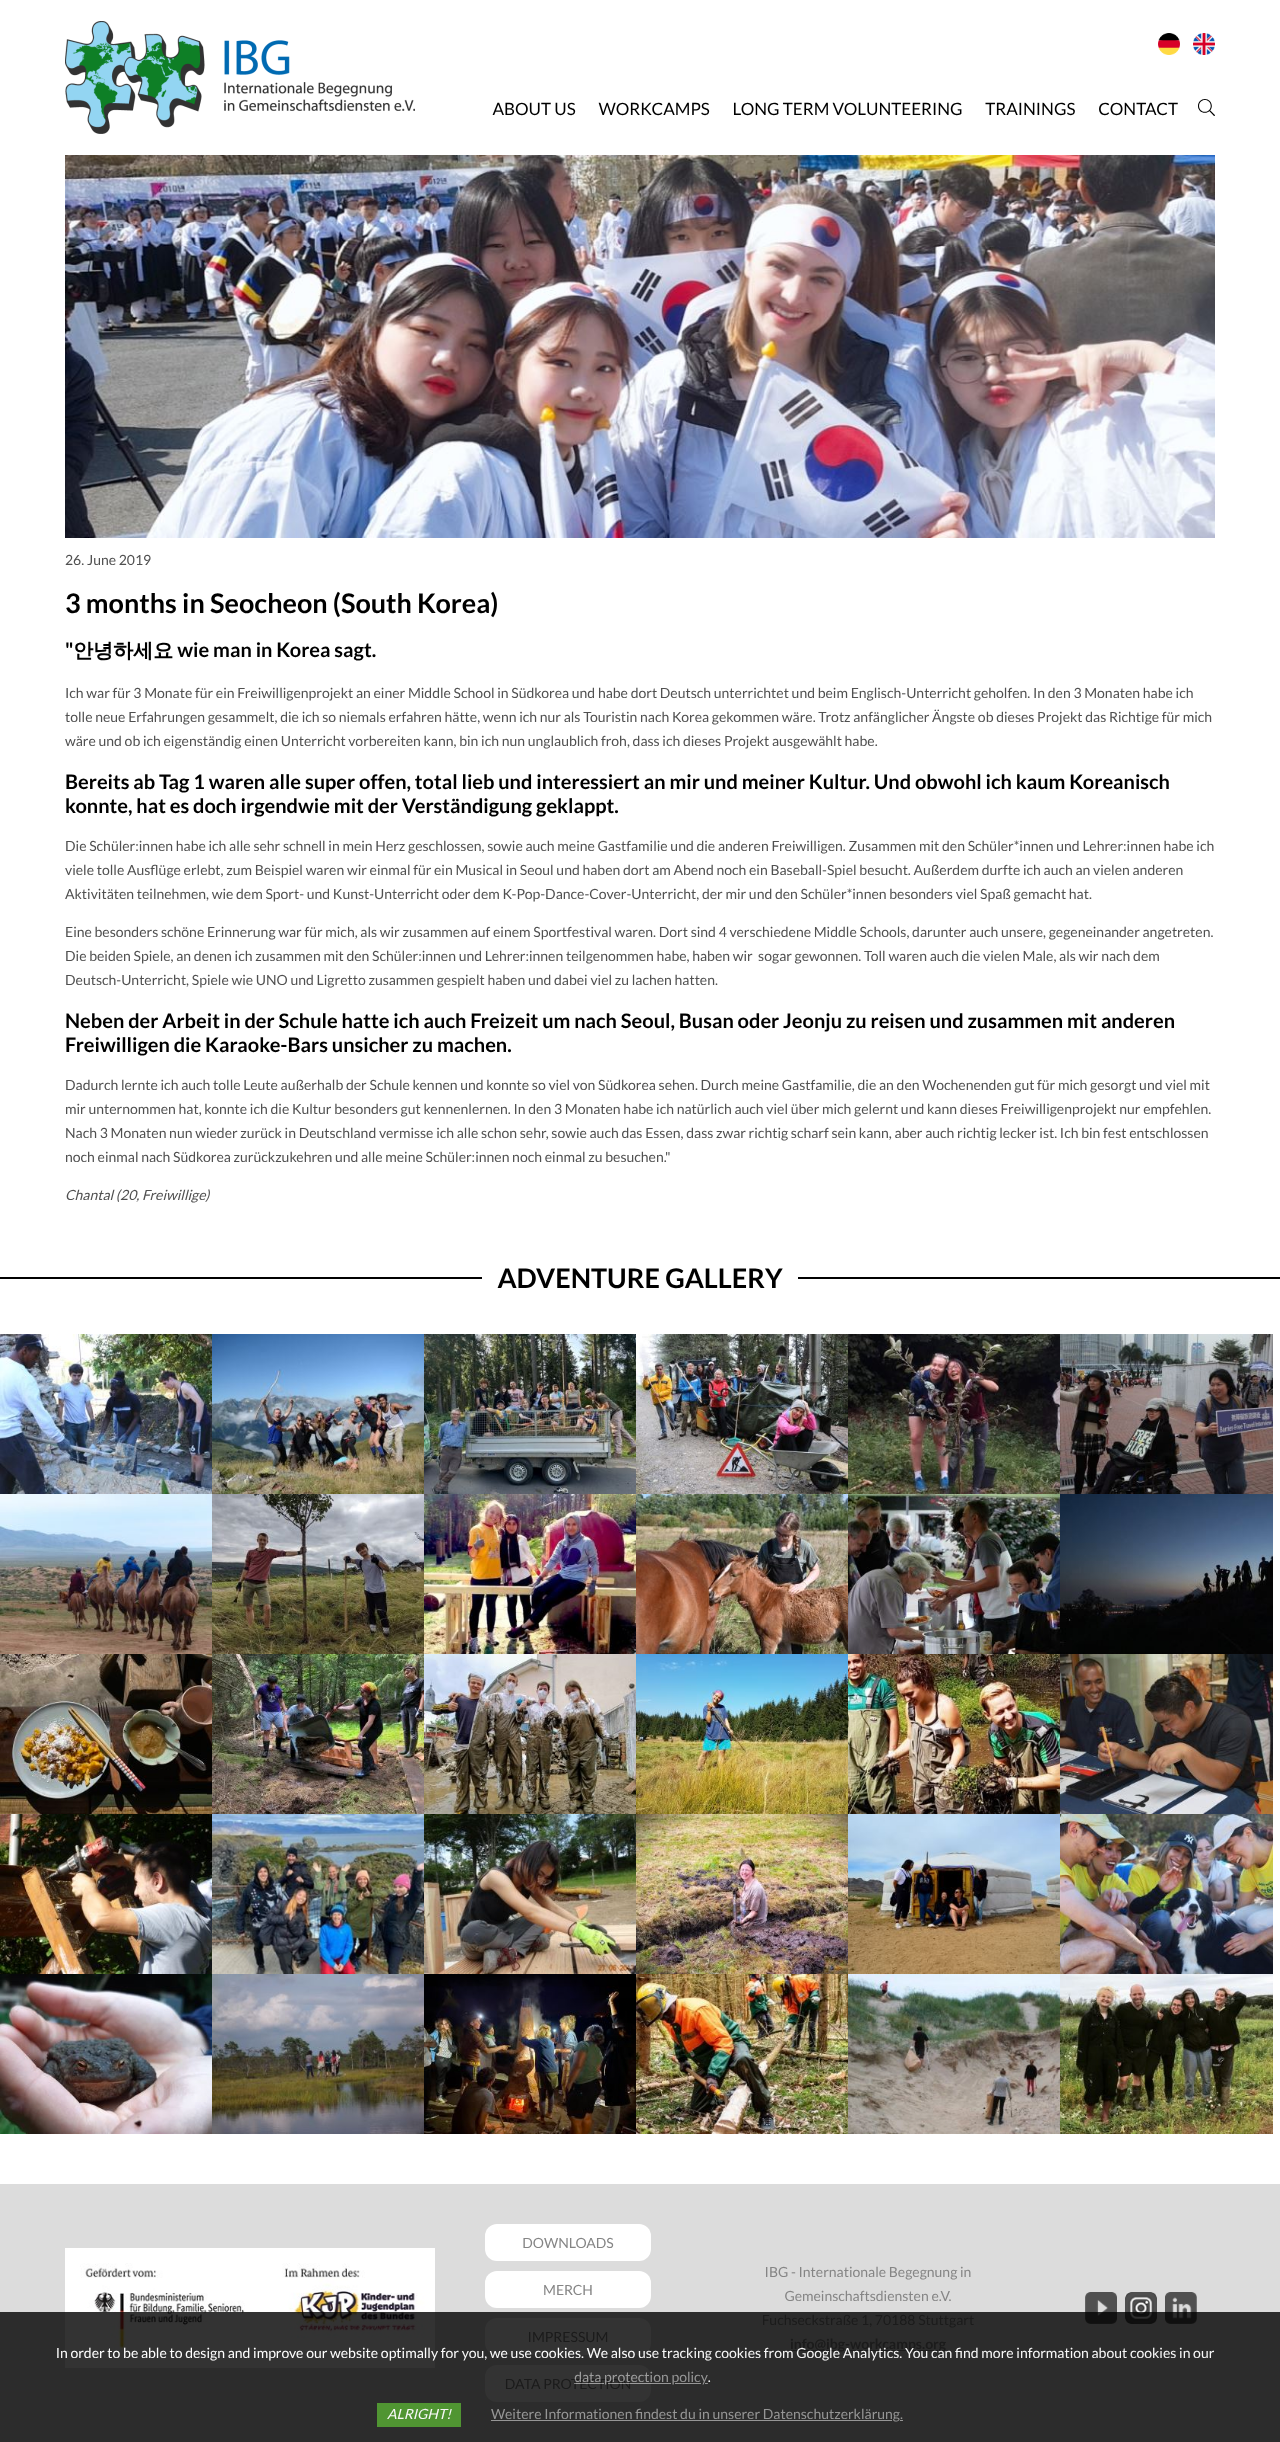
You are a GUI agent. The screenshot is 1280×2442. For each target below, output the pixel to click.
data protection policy (641, 2376)
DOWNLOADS (568, 2242)
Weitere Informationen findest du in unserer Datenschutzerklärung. (697, 2413)
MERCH (568, 2289)
